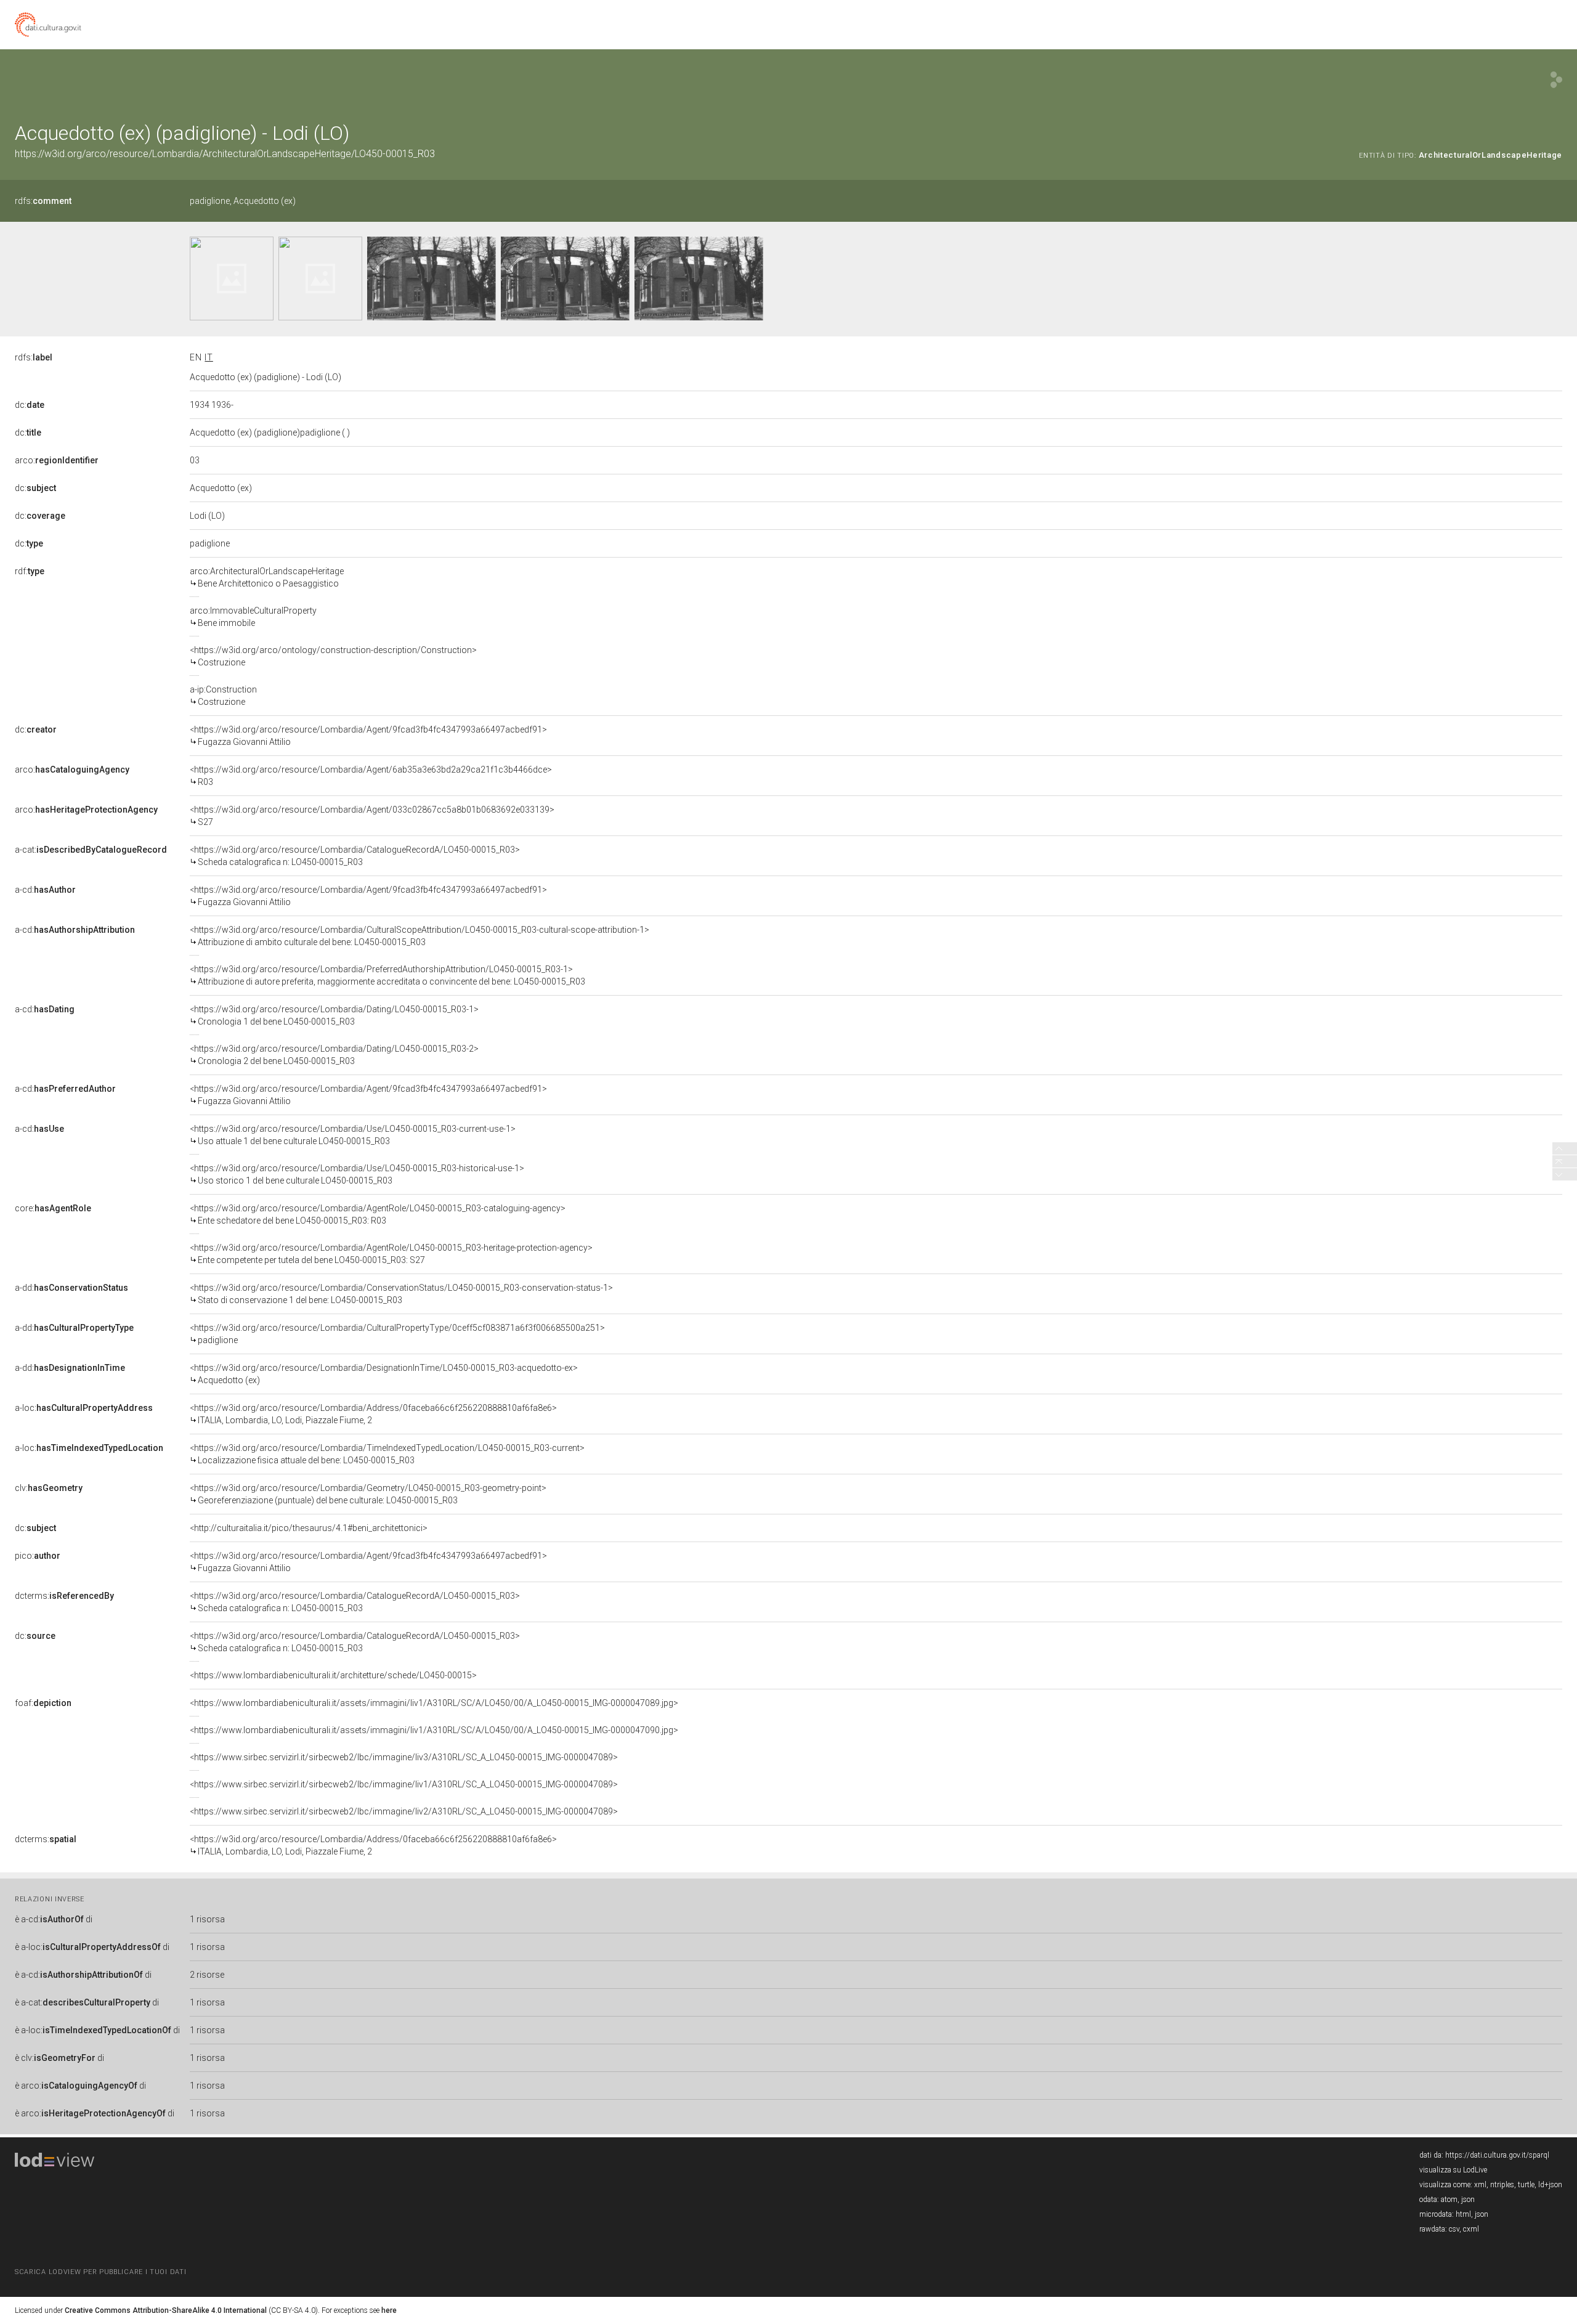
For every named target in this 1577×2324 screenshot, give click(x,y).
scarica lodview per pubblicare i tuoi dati (100, 2272)
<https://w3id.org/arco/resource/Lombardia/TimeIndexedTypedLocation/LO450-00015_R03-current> (387, 1454)
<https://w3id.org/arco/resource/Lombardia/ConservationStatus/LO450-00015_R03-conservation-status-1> (401, 1294)
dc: (30, 405)
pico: (38, 1556)
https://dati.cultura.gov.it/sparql (1497, 2155)
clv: (49, 1488)
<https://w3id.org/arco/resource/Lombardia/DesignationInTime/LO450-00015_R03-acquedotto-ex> (384, 1374)
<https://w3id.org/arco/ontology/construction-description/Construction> (333, 656)
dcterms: (64, 1596)
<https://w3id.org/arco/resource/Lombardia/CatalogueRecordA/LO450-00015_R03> (355, 856)
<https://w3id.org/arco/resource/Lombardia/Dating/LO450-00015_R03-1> (334, 1015)
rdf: (30, 571)
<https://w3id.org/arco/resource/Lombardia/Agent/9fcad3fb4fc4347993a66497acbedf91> (368, 736)
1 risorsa (207, 1919)
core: (53, 1208)
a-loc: (84, 1408)
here (389, 2310)
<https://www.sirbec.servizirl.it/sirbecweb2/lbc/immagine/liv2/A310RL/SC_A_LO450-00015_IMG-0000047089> (404, 1811)
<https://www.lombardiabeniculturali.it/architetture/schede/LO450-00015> (333, 1675)
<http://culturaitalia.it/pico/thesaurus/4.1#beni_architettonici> (309, 1528)
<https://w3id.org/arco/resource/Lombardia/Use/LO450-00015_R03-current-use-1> (353, 1135)
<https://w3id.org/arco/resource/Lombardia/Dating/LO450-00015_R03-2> (334, 1055)
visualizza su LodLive (1453, 2170)
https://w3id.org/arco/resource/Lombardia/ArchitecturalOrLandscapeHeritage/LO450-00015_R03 (225, 154)
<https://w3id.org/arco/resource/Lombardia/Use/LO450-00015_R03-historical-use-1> (357, 1174)
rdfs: (43, 201)
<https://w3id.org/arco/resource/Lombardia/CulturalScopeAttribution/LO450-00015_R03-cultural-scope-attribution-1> (420, 936)
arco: (57, 460)
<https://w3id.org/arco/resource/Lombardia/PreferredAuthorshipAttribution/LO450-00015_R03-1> (387, 975)
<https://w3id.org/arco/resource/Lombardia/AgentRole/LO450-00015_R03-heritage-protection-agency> (391, 1254)
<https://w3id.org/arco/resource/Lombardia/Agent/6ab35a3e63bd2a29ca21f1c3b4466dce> (371, 776)
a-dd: (71, 1288)
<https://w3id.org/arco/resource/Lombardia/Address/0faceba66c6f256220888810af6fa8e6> (373, 1414)
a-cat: (91, 850)
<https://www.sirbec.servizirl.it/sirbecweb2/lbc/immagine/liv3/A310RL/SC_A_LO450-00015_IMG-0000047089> (404, 1757)
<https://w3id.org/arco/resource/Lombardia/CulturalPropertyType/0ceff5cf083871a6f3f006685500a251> (397, 1334)
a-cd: (45, 890)
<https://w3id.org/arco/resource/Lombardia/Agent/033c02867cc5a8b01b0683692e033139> (372, 816)
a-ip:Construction (223, 696)
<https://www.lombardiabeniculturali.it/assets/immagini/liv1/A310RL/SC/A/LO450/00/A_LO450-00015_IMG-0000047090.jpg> (434, 1730)
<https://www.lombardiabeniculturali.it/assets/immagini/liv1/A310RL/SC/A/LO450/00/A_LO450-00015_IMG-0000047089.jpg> (434, 1703)
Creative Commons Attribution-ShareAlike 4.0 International (166, 2310)
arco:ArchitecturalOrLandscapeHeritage (267, 577)
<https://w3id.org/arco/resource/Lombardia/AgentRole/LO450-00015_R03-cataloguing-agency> (378, 1214)
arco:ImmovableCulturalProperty (253, 617)
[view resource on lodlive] (1556, 80)
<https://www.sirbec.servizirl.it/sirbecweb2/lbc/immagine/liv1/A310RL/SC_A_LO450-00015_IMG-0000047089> (404, 1784)
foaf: (43, 1703)
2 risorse (207, 1975)
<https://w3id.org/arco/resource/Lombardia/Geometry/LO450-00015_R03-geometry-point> (368, 1494)
